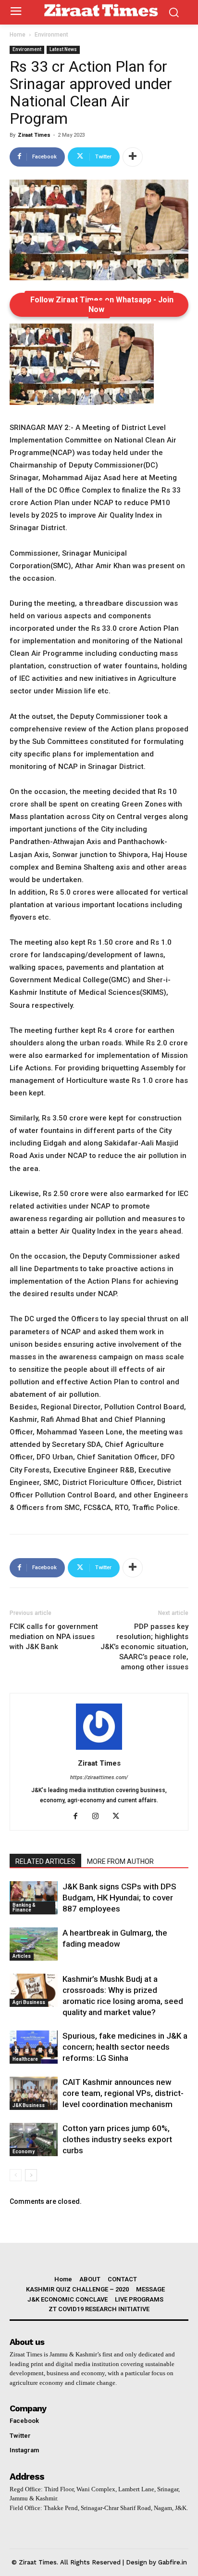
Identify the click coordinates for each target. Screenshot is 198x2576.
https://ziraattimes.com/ (99, 1777)
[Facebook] (79, 1817)
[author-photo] (99, 1750)
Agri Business (29, 2002)
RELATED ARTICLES (45, 1861)
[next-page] (31, 2175)
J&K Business (29, 2105)
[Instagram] (99, 1817)
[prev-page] (16, 2175)
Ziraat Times (34, 135)
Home (18, 35)
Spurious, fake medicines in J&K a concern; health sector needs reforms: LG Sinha (125, 2047)
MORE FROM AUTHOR (120, 1861)
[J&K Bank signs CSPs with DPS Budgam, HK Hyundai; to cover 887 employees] (34, 1898)
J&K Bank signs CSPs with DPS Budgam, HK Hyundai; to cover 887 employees (119, 1898)
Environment (51, 35)
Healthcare (25, 2059)
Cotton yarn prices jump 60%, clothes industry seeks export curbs (117, 2139)
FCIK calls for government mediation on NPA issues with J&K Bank (54, 1637)
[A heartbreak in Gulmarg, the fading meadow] (34, 1944)
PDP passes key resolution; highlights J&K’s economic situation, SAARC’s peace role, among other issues (144, 1647)
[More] (133, 157)
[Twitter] (119, 1817)
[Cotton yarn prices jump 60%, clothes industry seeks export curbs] (34, 2140)
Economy (24, 2152)
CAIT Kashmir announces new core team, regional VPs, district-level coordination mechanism (123, 2093)
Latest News (63, 49)
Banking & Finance (24, 1907)
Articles (22, 1956)
